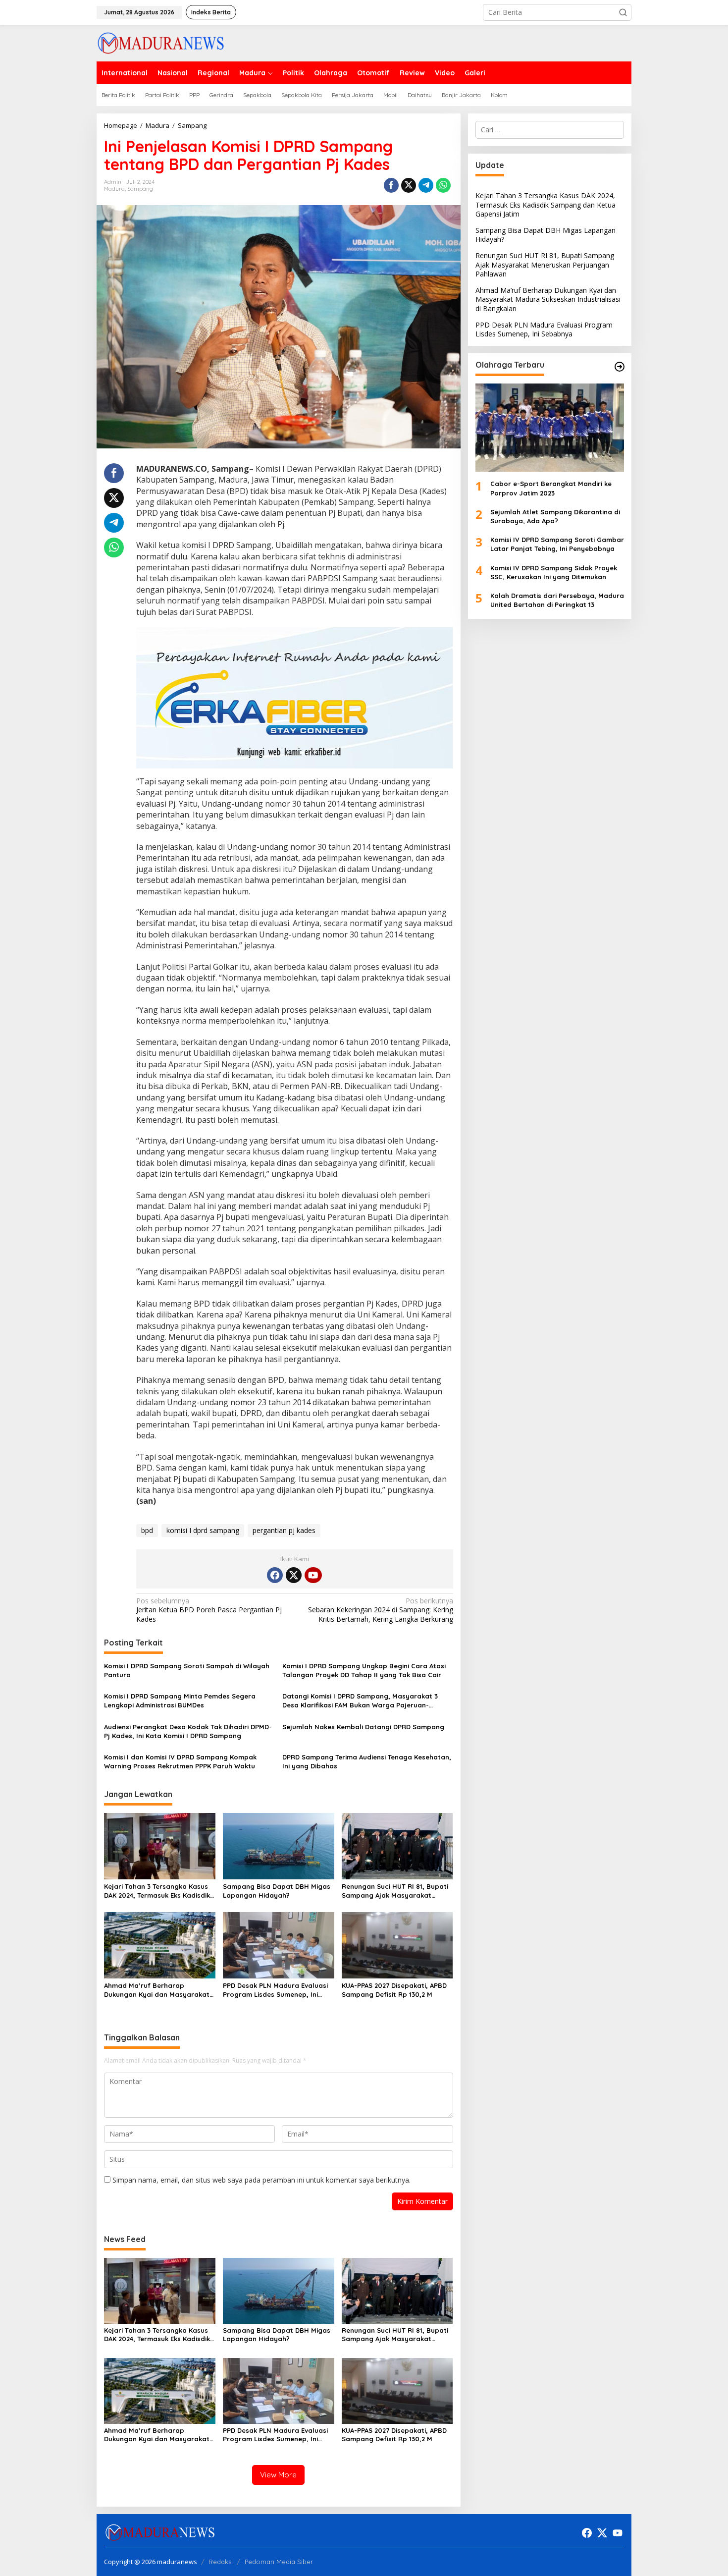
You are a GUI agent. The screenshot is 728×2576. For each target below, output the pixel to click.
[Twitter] (294, 1575)
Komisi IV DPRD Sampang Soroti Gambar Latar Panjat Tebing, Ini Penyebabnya (557, 544)
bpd (147, 1530)
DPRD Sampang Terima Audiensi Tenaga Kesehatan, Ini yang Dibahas (367, 1761)
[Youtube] (313, 1575)
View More (278, 2475)
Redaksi (221, 2562)
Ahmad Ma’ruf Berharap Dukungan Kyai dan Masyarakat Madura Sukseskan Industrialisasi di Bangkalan (159, 1990)
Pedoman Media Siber (279, 2562)
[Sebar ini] (391, 185)
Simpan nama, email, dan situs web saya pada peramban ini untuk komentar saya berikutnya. (261, 2180)
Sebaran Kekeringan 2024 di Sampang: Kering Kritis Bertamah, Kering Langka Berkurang (380, 1610)
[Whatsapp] (443, 185)
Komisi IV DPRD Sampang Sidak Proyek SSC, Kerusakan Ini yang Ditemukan (554, 572)
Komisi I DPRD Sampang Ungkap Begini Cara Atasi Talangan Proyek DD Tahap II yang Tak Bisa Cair (364, 1670)
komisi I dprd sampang (203, 1530)
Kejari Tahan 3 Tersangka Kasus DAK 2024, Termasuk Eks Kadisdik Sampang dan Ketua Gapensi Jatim (157, 1891)
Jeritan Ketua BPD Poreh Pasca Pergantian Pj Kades (209, 1610)
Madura (114, 189)
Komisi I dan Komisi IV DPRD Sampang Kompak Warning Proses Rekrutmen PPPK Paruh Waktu (180, 1761)
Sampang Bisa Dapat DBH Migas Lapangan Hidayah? (277, 1891)
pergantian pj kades (284, 1530)
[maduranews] (161, 42)
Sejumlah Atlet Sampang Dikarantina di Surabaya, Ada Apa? (555, 516)
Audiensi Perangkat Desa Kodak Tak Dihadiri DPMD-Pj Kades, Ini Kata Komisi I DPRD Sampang (188, 1731)
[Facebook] (275, 1575)
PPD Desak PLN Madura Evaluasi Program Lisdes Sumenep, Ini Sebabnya (275, 1990)
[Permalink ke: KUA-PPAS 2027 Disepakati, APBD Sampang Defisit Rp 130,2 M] (397, 1944)
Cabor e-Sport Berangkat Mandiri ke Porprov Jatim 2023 (551, 488)
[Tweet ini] (409, 185)
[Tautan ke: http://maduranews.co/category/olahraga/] (620, 367)
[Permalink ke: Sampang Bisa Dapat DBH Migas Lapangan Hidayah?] (279, 1846)
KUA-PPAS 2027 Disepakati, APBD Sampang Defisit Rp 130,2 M (394, 1990)
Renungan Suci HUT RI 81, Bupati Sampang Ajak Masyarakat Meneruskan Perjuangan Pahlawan (395, 1891)
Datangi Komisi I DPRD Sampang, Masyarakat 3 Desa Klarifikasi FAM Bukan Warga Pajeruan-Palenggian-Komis (360, 1701)
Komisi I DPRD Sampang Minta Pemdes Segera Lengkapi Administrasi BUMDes (180, 1700)
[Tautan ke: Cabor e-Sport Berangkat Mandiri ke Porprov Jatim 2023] (550, 428)
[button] (623, 12)
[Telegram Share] (426, 185)
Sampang (140, 189)
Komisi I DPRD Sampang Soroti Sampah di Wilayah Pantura (187, 1670)
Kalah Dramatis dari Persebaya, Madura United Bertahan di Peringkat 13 (557, 600)
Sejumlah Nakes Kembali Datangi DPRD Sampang (364, 1727)
